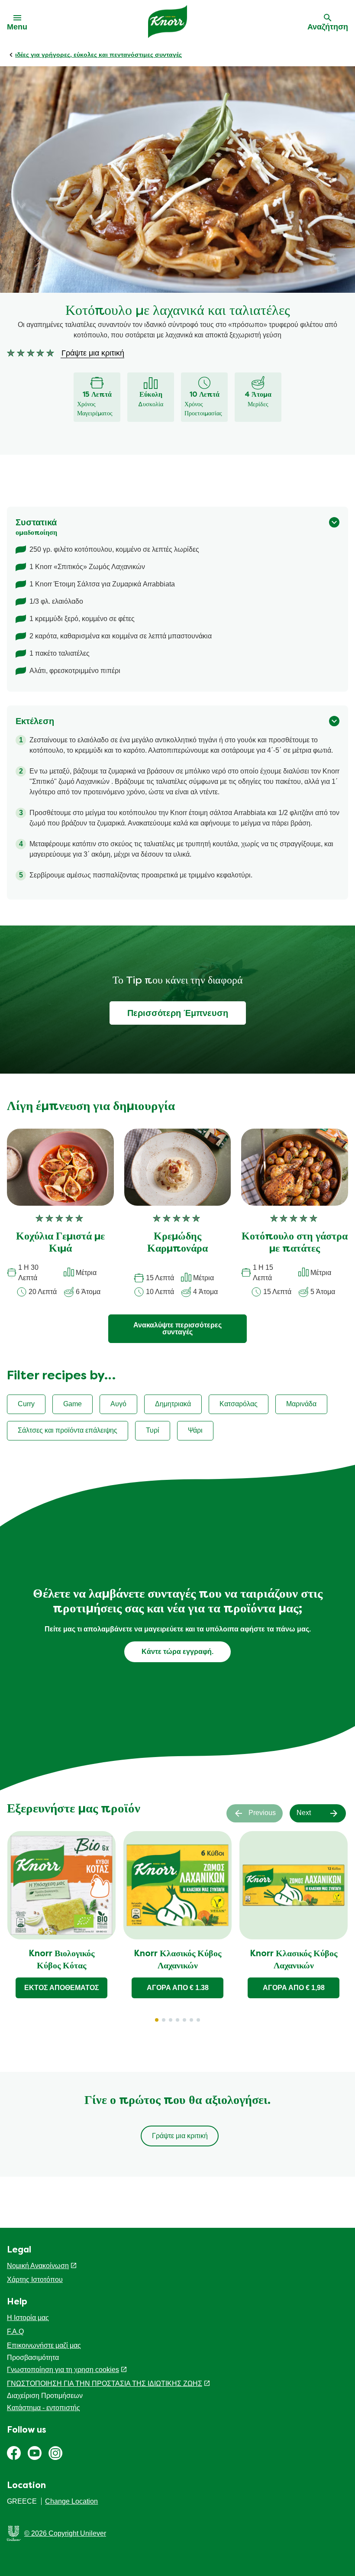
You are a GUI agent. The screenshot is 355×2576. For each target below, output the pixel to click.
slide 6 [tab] (191, 2020)
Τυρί (153, 1430)
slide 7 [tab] (198, 2020)
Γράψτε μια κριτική (180, 2136)
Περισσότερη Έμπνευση (178, 1013)
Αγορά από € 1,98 (294, 1988)
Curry (26, 1404)
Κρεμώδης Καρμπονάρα (177, 1243)
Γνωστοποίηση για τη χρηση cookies (63, 2370)
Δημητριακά (173, 1404)
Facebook (14, 2453)
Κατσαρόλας (239, 1404)
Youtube (35, 2453)
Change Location (71, 2501)
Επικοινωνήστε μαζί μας (44, 2345)
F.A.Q (15, 2332)
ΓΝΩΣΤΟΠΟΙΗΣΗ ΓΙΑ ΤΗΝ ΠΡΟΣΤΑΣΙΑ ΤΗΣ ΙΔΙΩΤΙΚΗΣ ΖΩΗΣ (105, 2383)
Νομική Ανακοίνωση (38, 2266)
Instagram (55, 2453)
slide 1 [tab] (157, 2020)
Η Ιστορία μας (28, 2318)
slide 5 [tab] (184, 2020)
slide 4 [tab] (177, 2020)
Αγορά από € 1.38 (178, 1988)
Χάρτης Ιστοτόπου (35, 2280)
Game (73, 1404)
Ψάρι (195, 1430)
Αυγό (118, 1404)
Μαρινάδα (301, 1404)
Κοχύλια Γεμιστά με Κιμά (60, 1243)
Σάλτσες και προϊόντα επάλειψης (68, 1430)
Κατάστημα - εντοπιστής (44, 2408)
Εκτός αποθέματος (62, 1988)
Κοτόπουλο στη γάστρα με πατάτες (295, 1243)
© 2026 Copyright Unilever (65, 2533)
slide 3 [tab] (171, 2020)
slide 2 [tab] (164, 2020)
